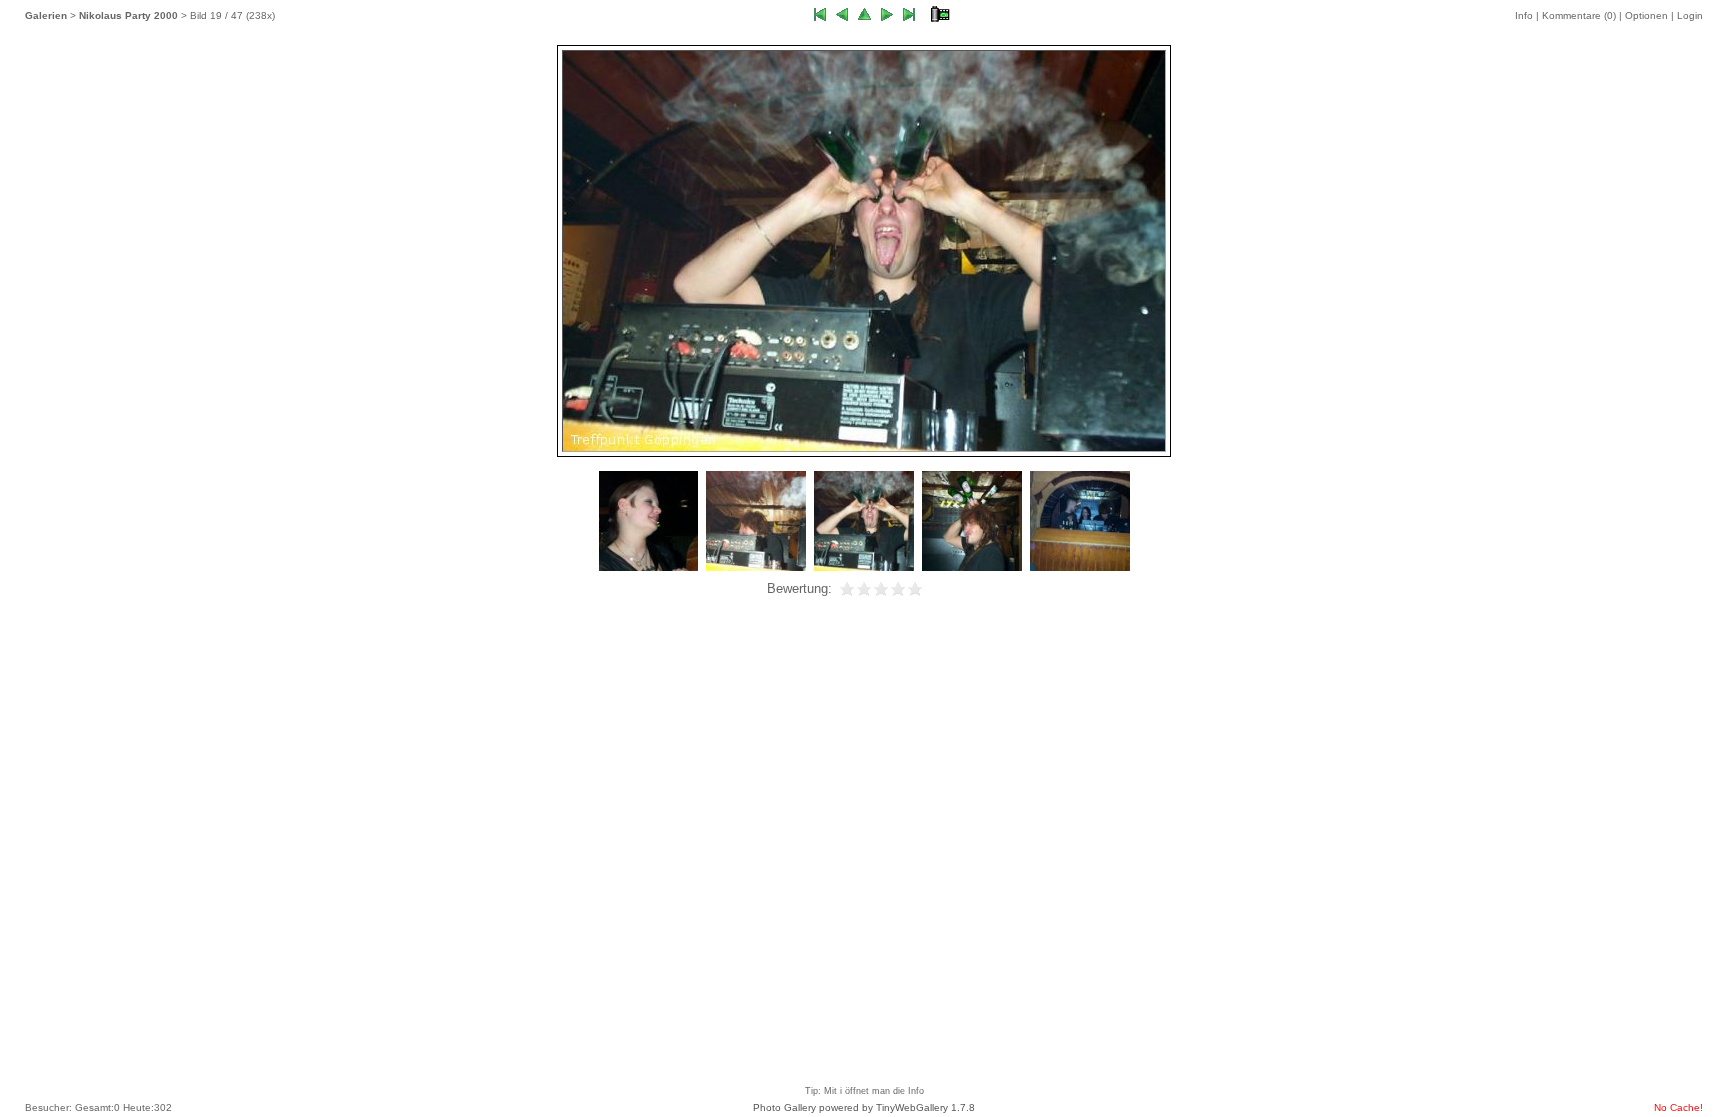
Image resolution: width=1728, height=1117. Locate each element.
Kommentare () (1579, 15)
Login (1690, 15)
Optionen (1646, 15)
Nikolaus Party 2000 (128, 15)
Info (1524, 15)
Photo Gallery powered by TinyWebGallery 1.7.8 (864, 1107)
